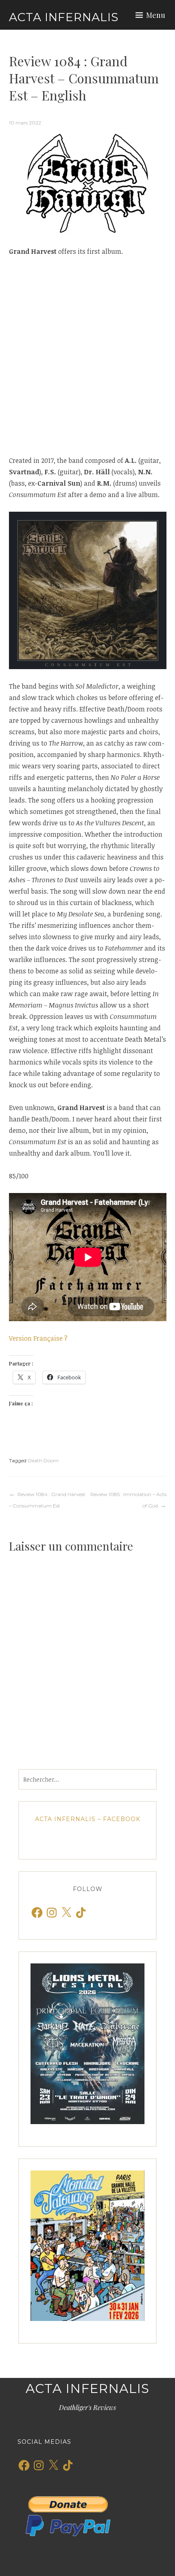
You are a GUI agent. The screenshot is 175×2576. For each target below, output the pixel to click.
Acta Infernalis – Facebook (88, 1819)
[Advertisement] (87, 356)
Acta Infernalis (64, 17)
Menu (156, 15)
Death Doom (43, 1460)
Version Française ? (38, 1338)
